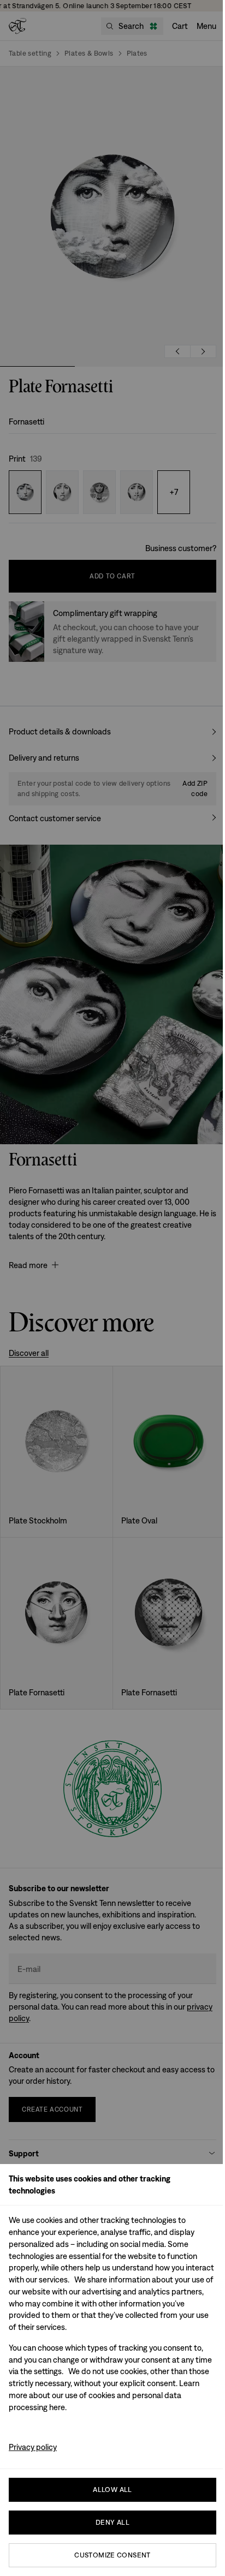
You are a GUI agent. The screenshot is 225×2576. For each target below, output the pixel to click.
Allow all (112, 2490)
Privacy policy (33, 2447)
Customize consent (112, 2555)
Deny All (112, 2522)
